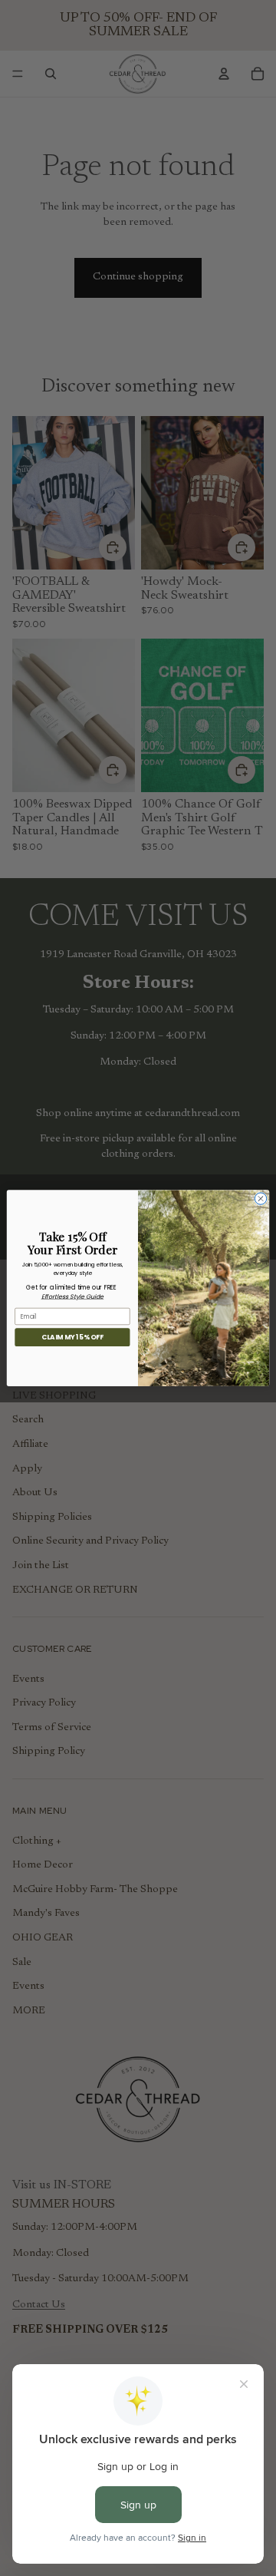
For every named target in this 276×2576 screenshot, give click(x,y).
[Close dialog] (260, 1199)
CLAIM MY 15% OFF (72, 1337)
